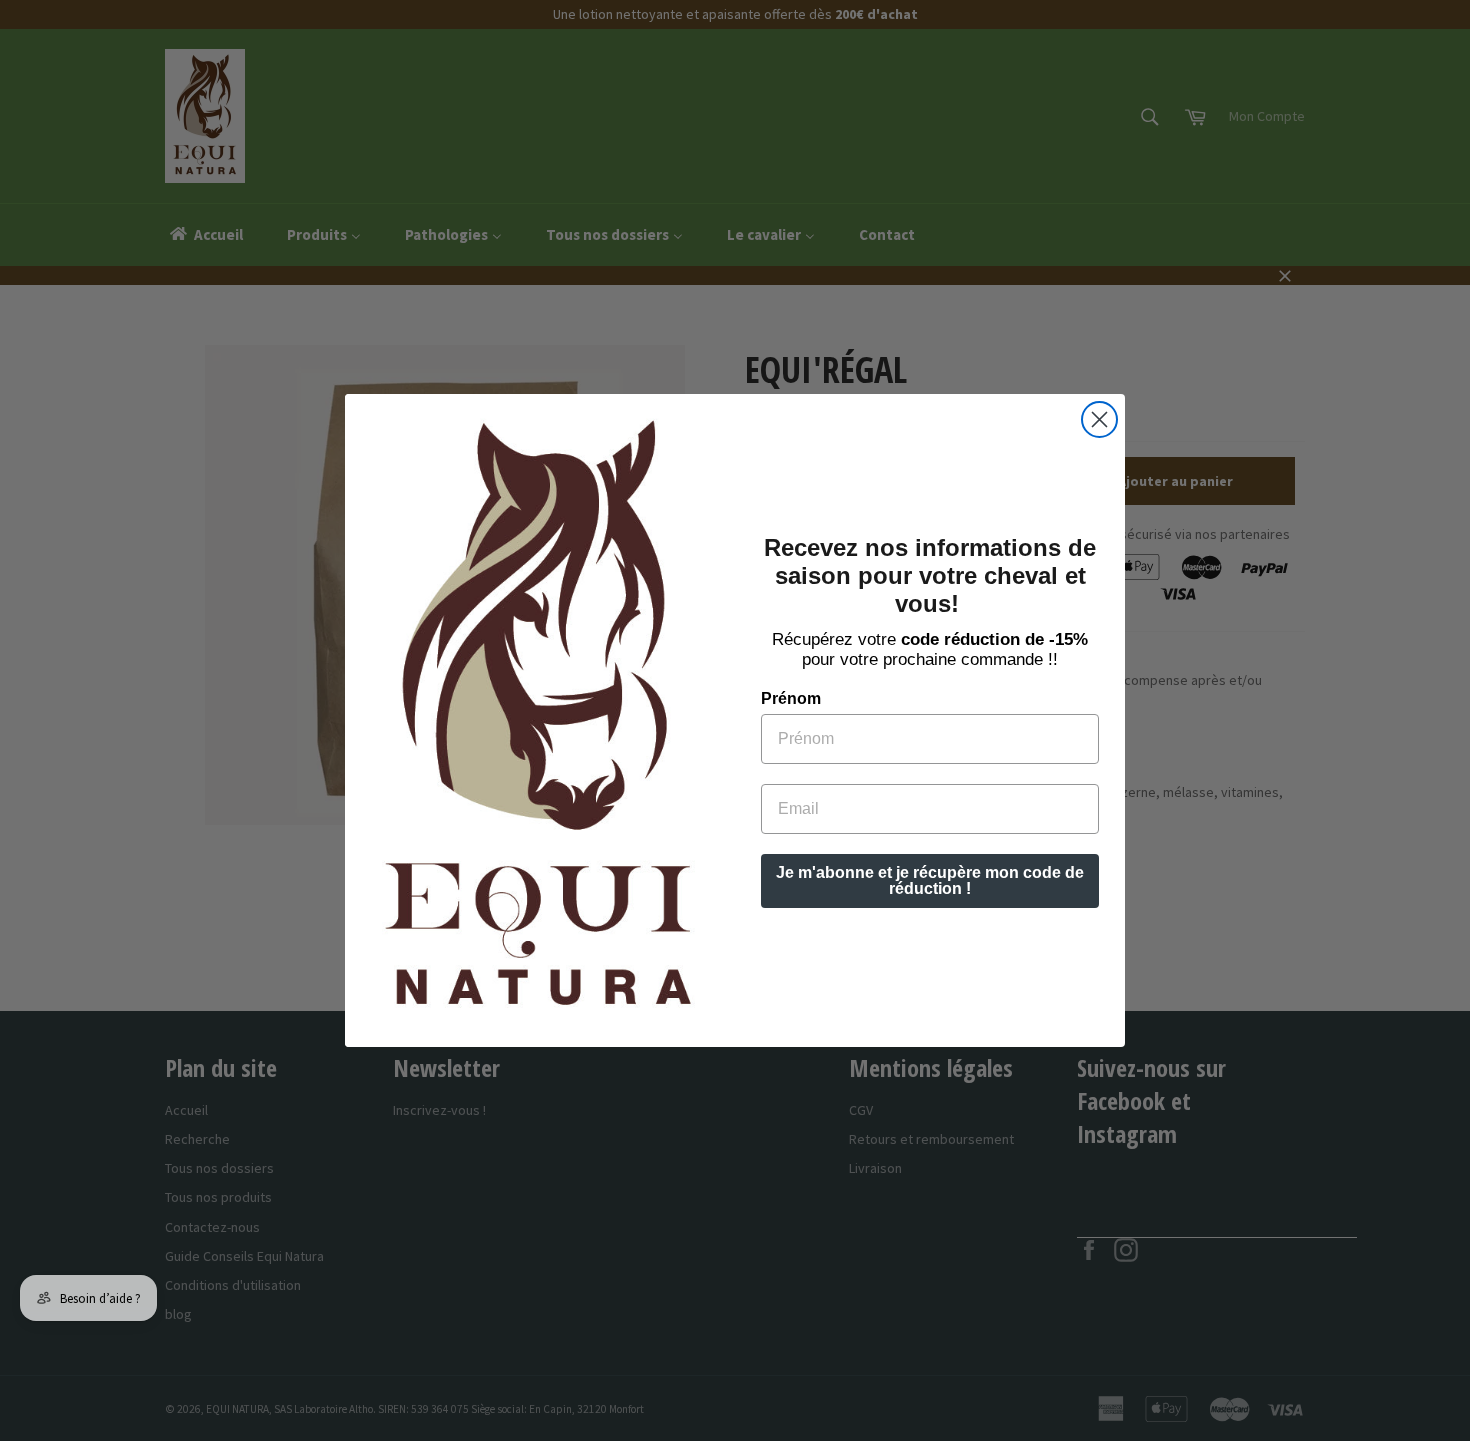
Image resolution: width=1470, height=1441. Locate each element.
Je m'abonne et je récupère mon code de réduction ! (930, 880)
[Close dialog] (1099, 419)
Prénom (791, 698)
